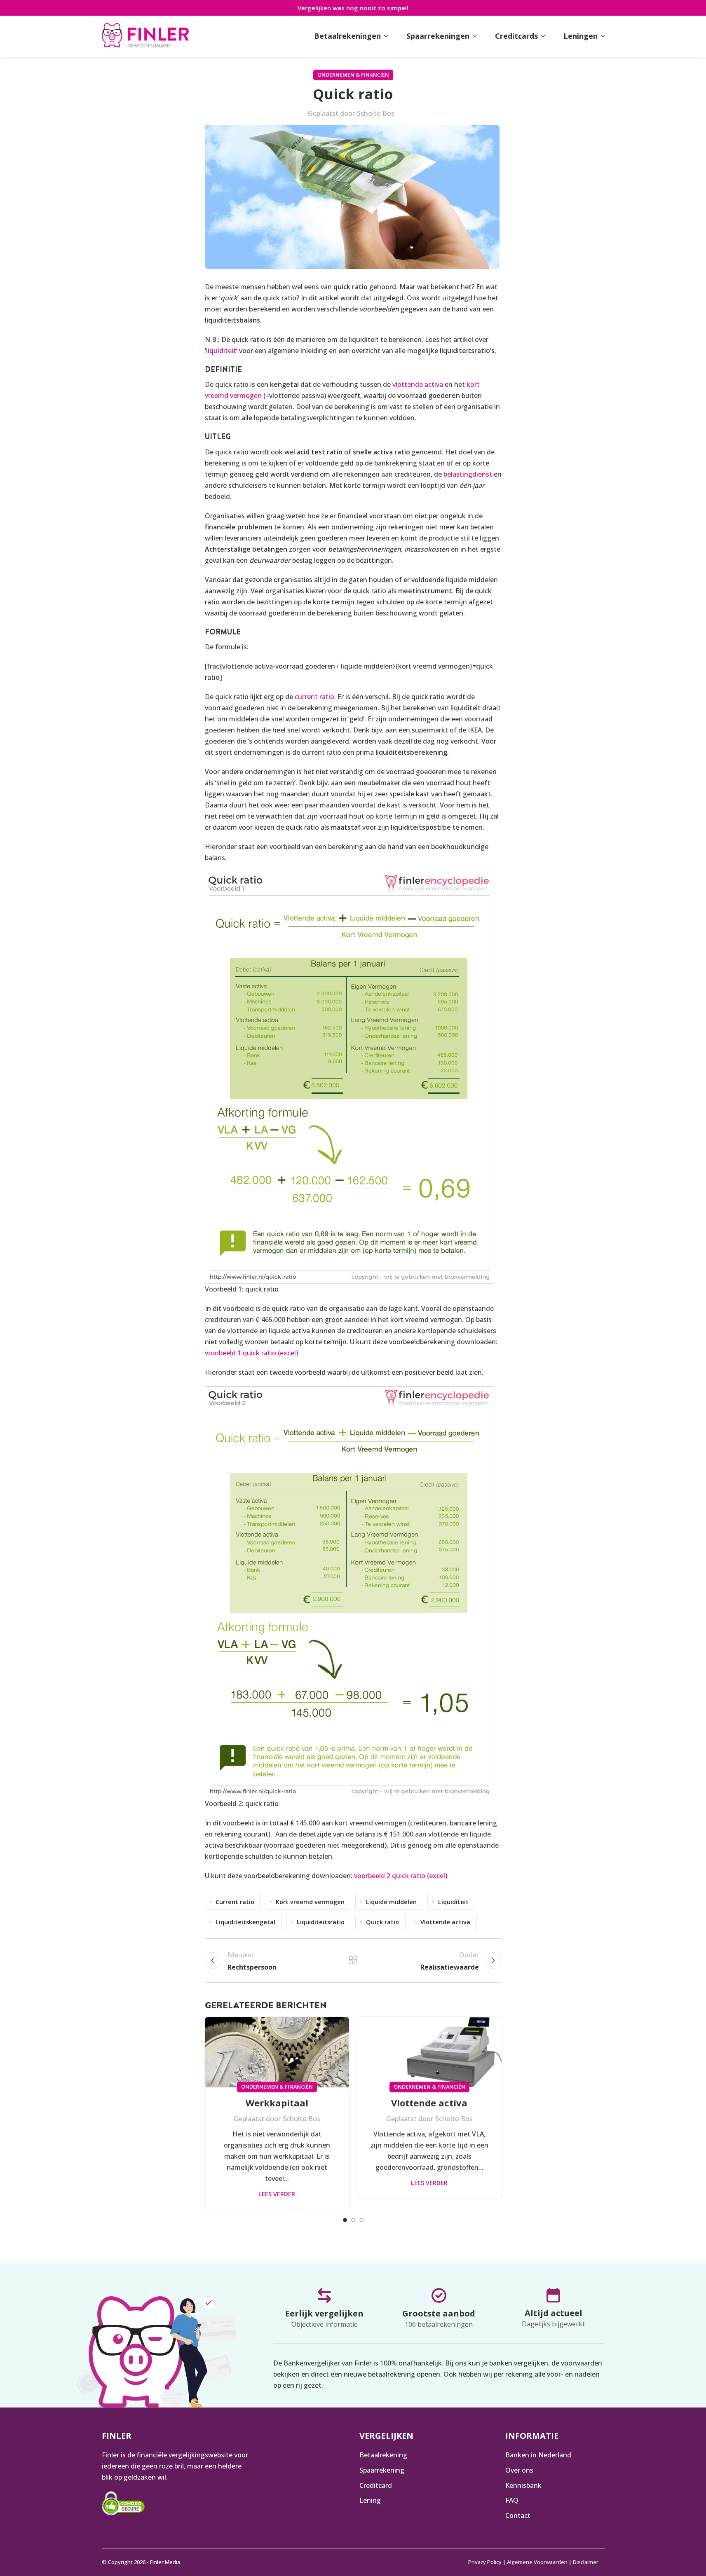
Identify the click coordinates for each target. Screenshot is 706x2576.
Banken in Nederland (538, 2455)
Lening (370, 2500)
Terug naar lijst (353, 1961)
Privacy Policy (485, 2562)
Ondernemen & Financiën (353, 75)
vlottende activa (418, 384)
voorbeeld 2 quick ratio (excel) (401, 1876)
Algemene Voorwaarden (537, 2562)
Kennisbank (523, 2485)
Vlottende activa (445, 1922)
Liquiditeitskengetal (245, 1922)
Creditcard (376, 2485)
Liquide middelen (391, 1902)
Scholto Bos (376, 113)
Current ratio (235, 1902)
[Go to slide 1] (345, 2220)
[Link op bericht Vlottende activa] (429, 2052)
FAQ (512, 2500)
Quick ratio (382, 1922)
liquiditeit (221, 351)
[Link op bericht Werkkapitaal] (277, 2052)
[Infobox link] (145, 36)
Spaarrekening (382, 2470)
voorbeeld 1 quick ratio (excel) (251, 1353)
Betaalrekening (383, 2455)
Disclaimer (586, 2562)
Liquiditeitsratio (321, 1922)
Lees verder (277, 2194)
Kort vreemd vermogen (310, 1902)
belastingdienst (468, 474)
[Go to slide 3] (361, 2220)
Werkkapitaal (277, 2103)
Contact (518, 2515)
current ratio (314, 697)
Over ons (519, 2470)
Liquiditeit (453, 1902)
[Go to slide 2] (353, 2220)
